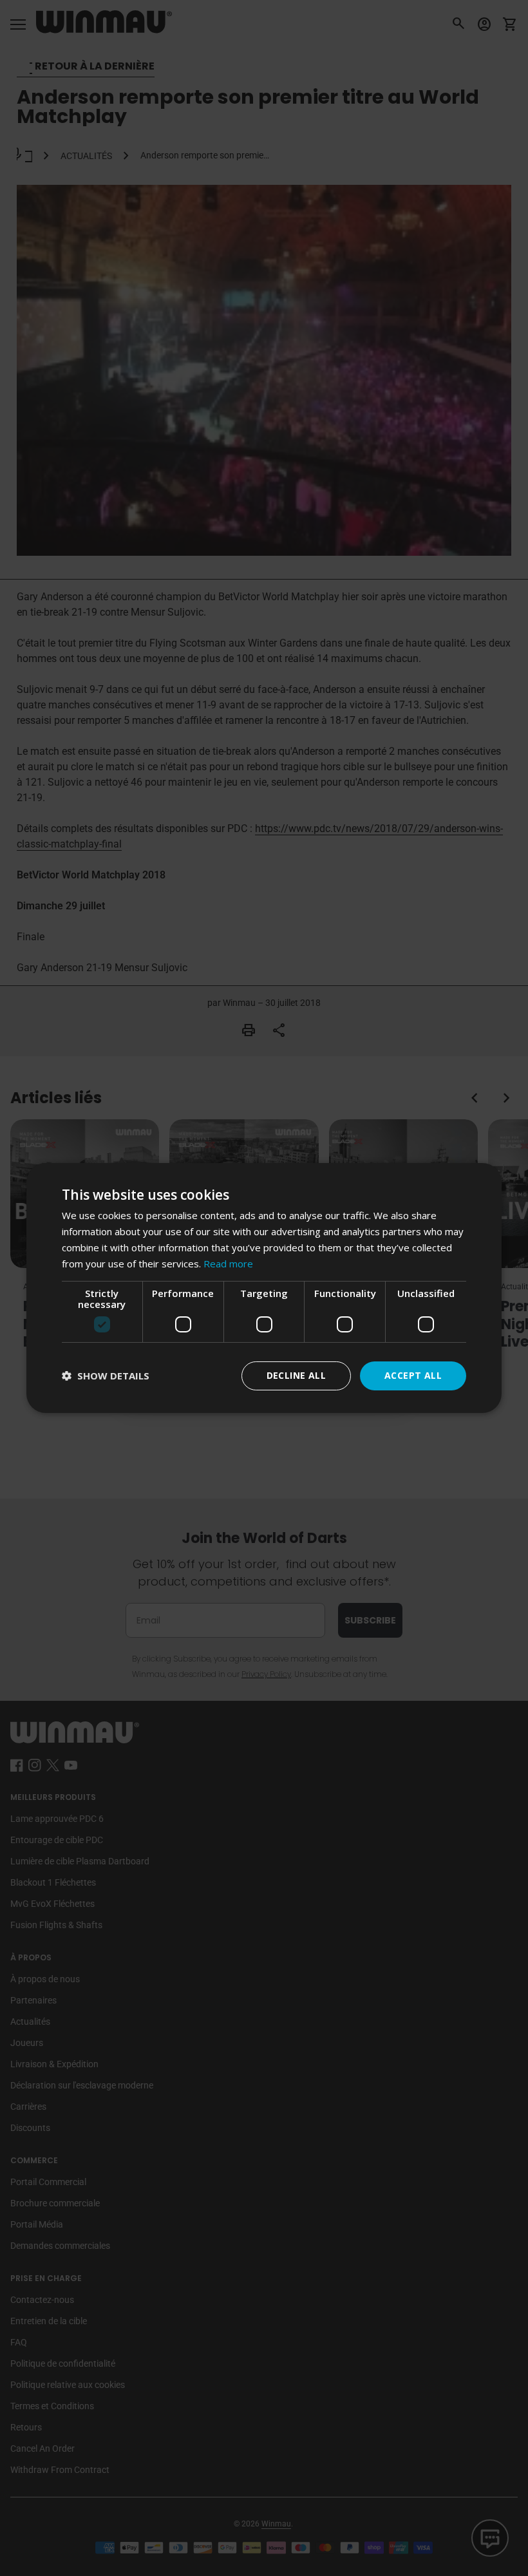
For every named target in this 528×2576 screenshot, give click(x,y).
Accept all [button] (413, 1375)
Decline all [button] (296, 1375)
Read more (228, 1264)
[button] (106, 1376)
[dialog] (264, 1288)
